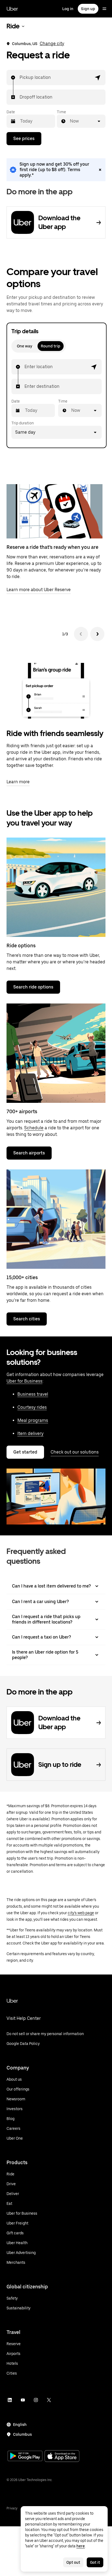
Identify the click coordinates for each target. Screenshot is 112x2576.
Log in (68, 9)
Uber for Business (24, 1381)
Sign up (88, 9)
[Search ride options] (56, 887)
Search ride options (33, 987)
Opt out (73, 2562)
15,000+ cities (22, 1277)
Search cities (27, 1319)
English (20, 2425)
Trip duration (23, 423)
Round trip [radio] (51, 346)
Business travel (33, 1394)
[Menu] (104, 9)
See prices (24, 139)
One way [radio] (24, 346)
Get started (25, 1452)
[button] (98, 78)
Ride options (21, 945)
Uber (12, 9)
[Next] (97, 634)
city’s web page (81, 1913)
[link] (56, 170)
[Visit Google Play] (25, 2456)
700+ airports (22, 1111)
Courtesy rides (32, 1407)
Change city (52, 44)
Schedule (34, 1128)
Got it (95, 2562)
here (81, 2546)
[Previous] (81, 634)
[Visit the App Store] (62, 2457)
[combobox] (20, 78)
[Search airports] (56, 1053)
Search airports (29, 1153)
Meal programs (33, 1420)
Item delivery (30, 1433)
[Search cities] (56, 1219)
